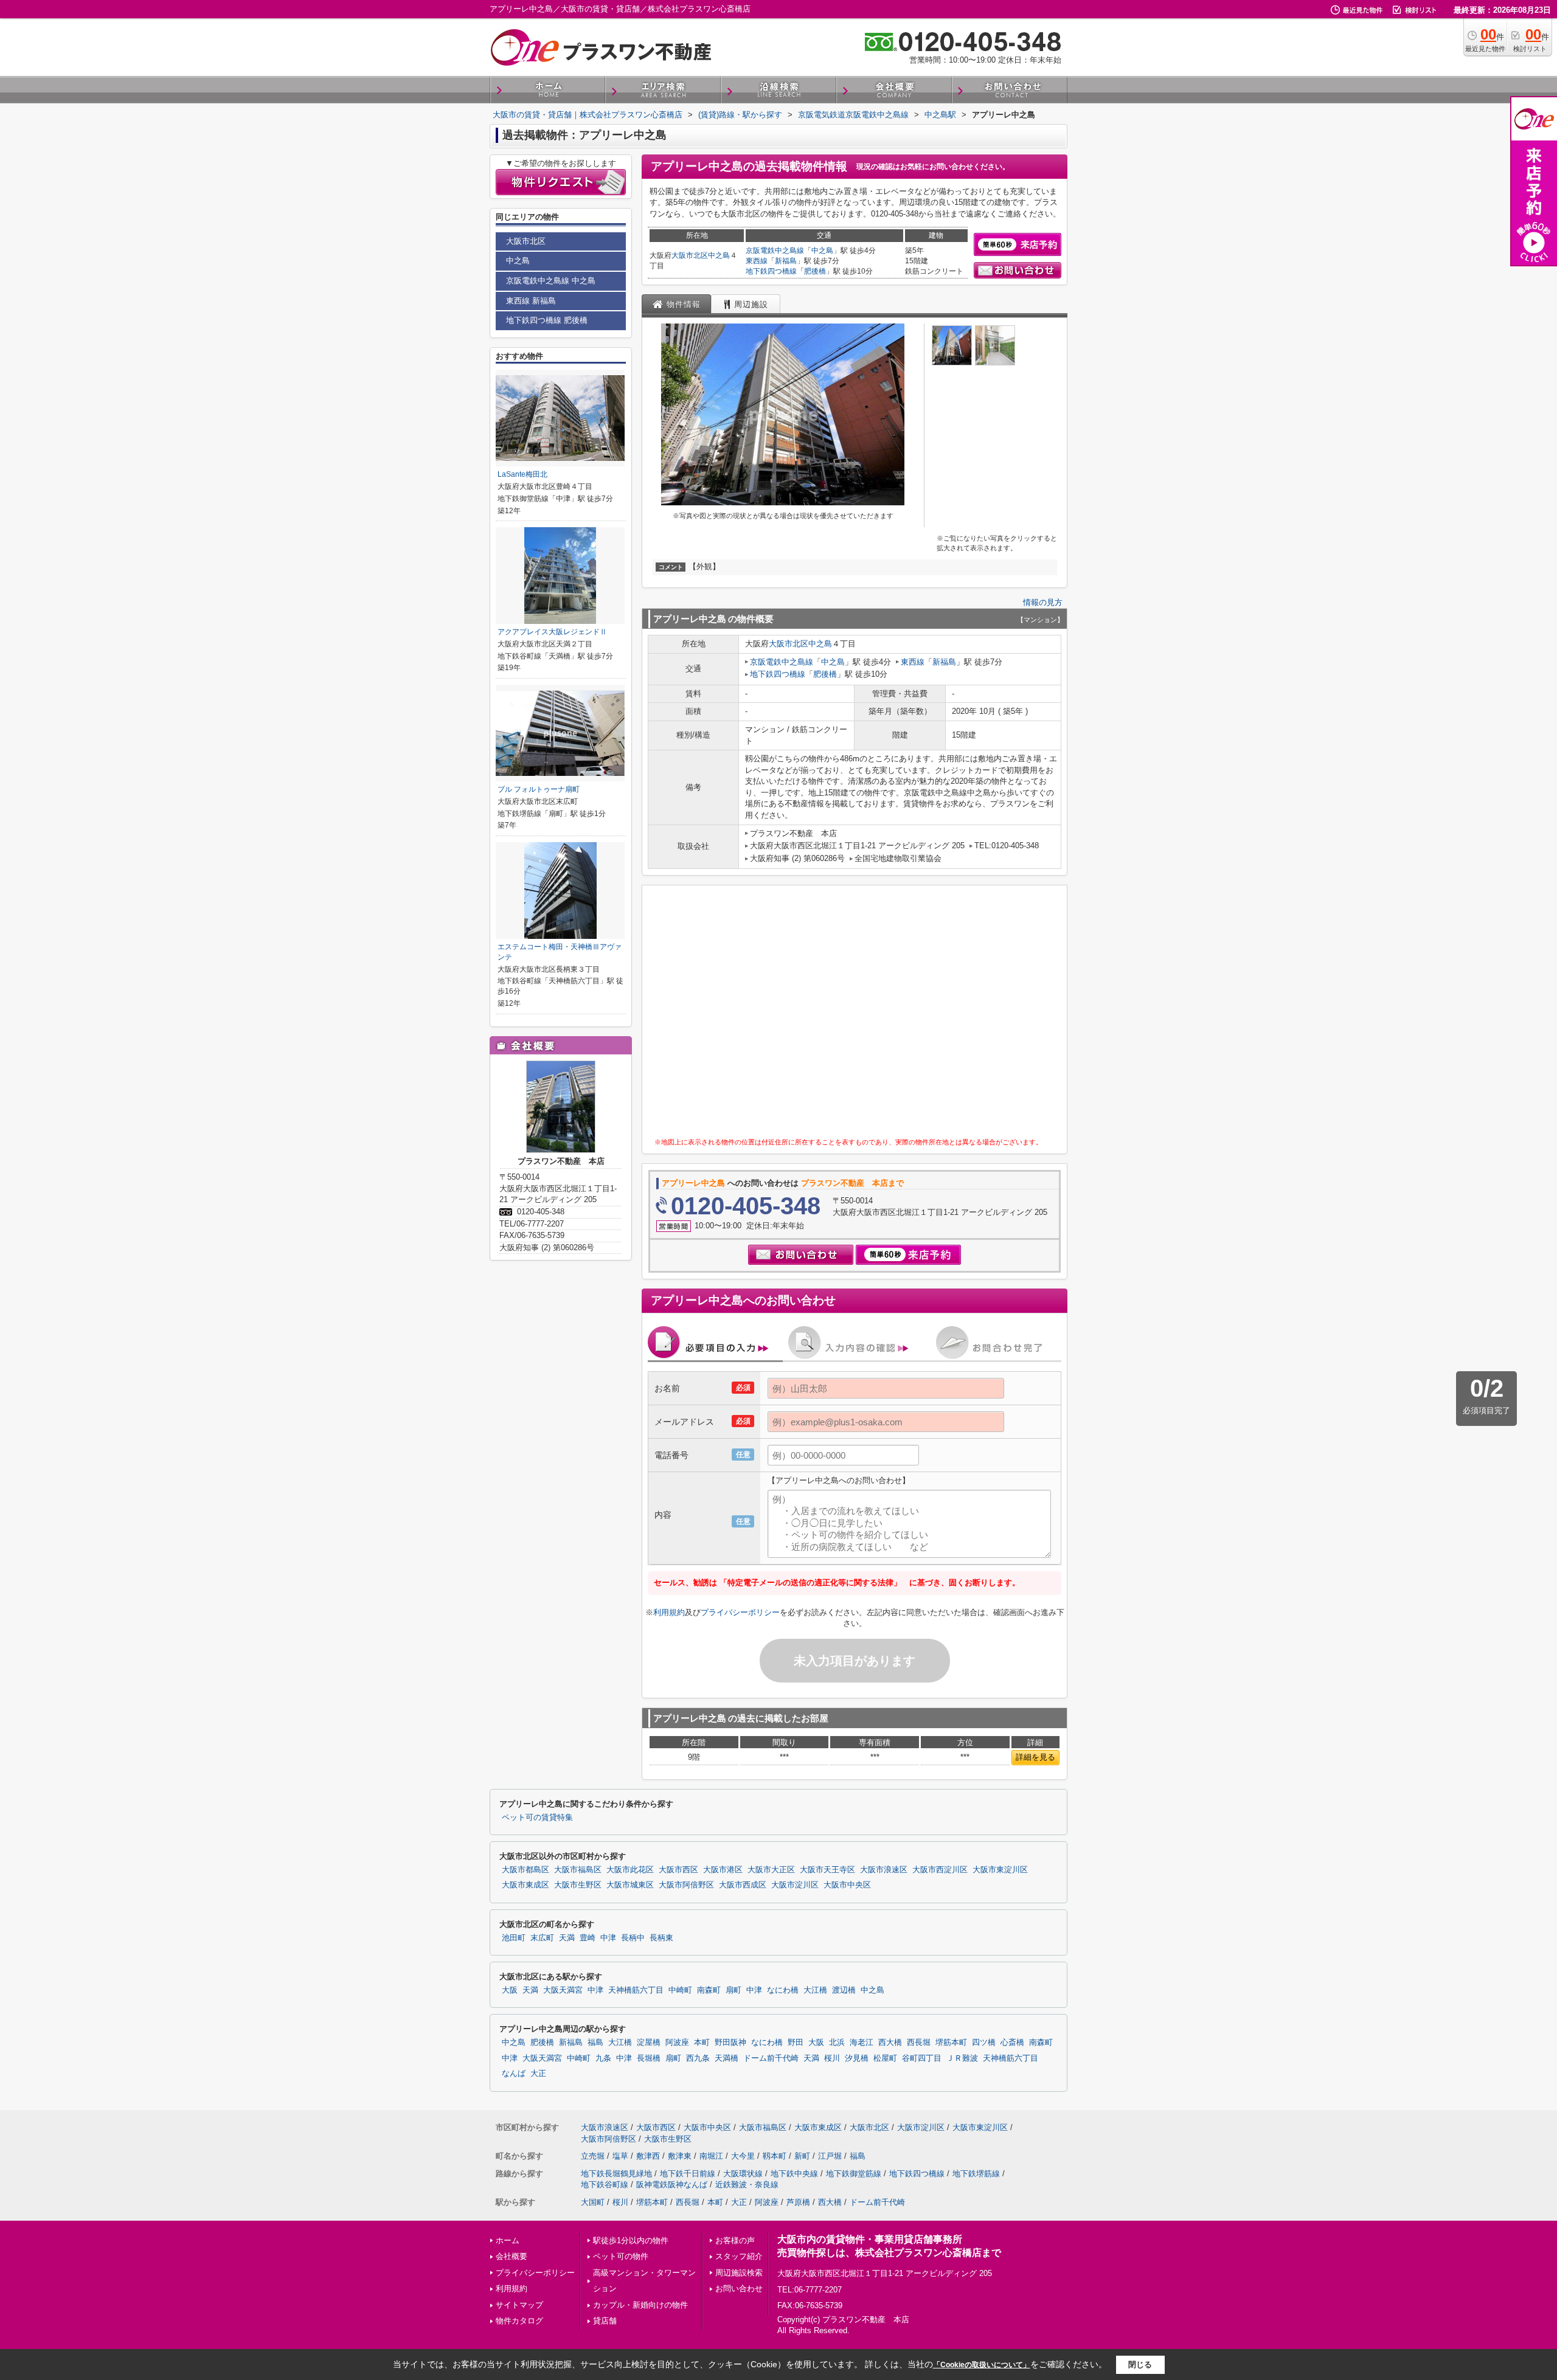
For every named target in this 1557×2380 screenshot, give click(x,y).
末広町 (542, 1938)
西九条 (698, 2058)
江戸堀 (830, 2156)
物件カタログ (519, 2321)
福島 (595, 2043)
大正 (538, 2074)
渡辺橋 (844, 1990)
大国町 (593, 2202)
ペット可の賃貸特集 (537, 1818)
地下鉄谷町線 (605, 2185)
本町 (702, 2043)
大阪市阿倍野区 (686, 1885)
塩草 (620, 2156)
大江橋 (815, 1990)
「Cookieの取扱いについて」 (982, 2365)
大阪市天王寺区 (827, 1870)
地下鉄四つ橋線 (771, 271)
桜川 (832, 2058)
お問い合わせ (739, 2288)
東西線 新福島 (531, 301)
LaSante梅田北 (522, 474)
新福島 (786, 261)
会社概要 (511, 2256)
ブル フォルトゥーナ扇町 (539, 789)
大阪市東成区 (525, 1885)
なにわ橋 (783, 1990)
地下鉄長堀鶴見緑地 (616, 2174)
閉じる (1140, 2364)
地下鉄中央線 (794, 2174)
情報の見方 (1043, 602)
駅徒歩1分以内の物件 (631, 2240)
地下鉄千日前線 (688, 2174)
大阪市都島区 (525, 1870)
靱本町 (775, 2156)
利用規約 (669, 1612)
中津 (608, 1938)
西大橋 (890, 2043)
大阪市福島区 (578, 1870)
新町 (802, 2156)
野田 (796, 2043)
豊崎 (588, 1938)
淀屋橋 (649, 2043)
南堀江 (711, 2156)
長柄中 (633, 1938)
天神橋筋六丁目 (636, 1990)
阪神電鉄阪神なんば (672, 2185)
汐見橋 (857, 2058)
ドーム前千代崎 (771, 2058)
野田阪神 (730, 2043)
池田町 (514, 1938)
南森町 (709, 1990)
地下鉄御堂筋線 (854, 2174)
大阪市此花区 (630, 1870)
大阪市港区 (723, 1870)
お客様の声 (735, 2240)
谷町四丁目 (922, 2058)
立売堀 (593, 2156)
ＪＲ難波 (962, 2058)
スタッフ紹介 (739, 2256)
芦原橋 (798, 2202)
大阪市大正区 (771, 1870)
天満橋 (726, 2058)
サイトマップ (519, 2305)
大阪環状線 (743, 2174)
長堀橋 (649, 2058)
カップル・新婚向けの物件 (640, 2305)
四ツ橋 (984, 2043)
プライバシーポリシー (740, 1612)
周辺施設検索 (739, 2273)
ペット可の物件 (621, 2256)
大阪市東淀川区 (1000, 1870)
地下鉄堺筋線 (976, 2174)
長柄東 (661, 1938)
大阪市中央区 (847, 1885)
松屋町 (885, 2058)
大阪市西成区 (743, 1885)
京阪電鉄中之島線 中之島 (551, 281)
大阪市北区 (690, 255)
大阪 (510, 1990)
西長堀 (919, 2043)
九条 (603, 2058)
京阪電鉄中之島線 (775, 251)
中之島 (719, 255)
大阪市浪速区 (884, 1870)
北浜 (837, 2043)
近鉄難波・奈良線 (747, 2185)
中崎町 (680, 1990)
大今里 (743, 2156)
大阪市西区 (678, 1870)
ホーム (508, 2240)
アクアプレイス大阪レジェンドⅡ (552, 632)
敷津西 (648, 2156)
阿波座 (677, 2043)
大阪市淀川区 (795, 1885)
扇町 (733, 1990)
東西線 (757, 261)
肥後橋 (815, 271)
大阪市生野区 (578, 1885)
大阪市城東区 (630, 1885)
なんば (514, 2074)
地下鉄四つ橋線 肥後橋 (547, 320)
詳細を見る (1035, 1757)
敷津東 (680, 2156)
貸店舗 (605, 2321)
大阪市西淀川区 (940, 1870)
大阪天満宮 (563, 1990)
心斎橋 (1012, 2043)
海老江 (862, 2043)
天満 (567, 1938)
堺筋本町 (951, 2043)
